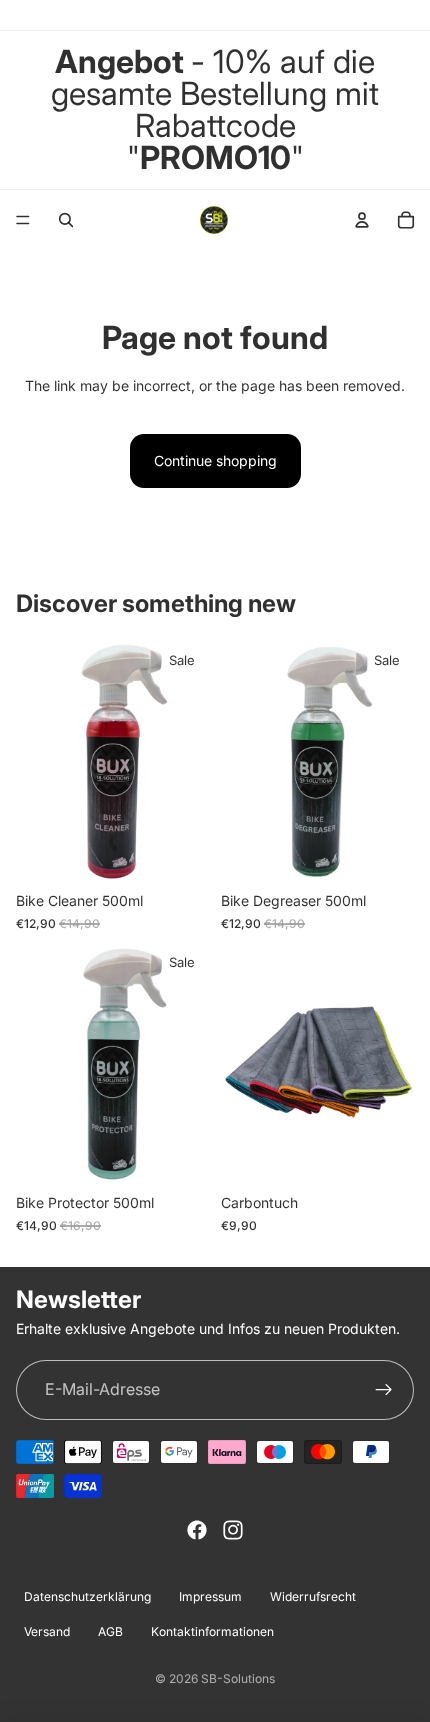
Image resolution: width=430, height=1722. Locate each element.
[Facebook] (197, 1530)
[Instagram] (233, 1530)
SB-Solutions (238, 1678)
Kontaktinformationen (212, 1631)
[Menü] (23, 220)
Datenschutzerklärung (87, 1596)
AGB (110, 1631)
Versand (47, 1631)
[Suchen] (66, 220)
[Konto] (362, 220)
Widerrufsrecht (313, 1596)
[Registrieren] (384, 1390)
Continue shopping (215, 460)
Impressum (210, 1596)
